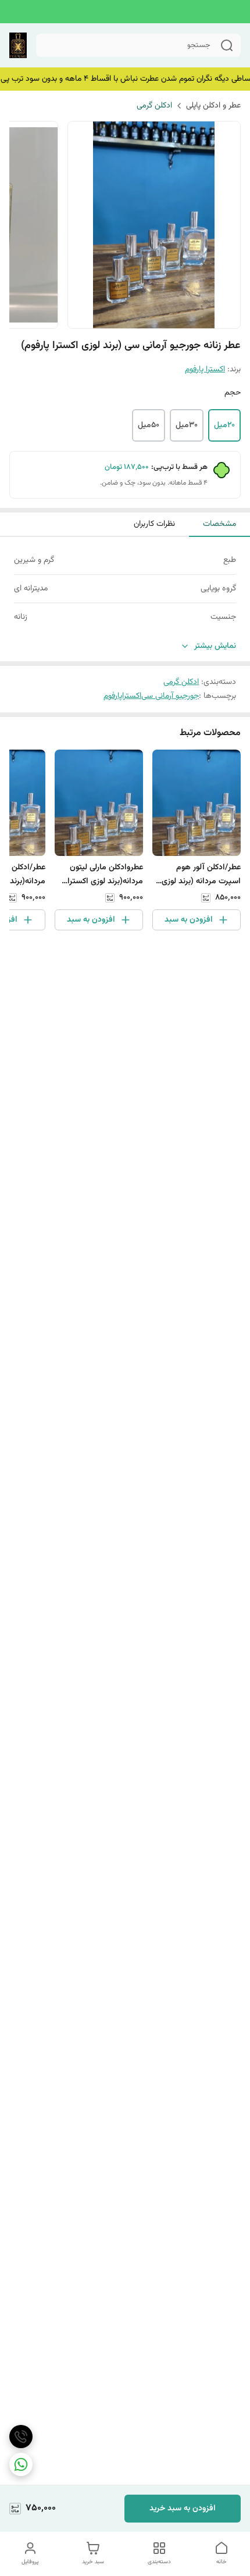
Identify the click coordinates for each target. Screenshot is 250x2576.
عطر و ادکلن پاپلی (213, 106)
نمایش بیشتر (215, 646)
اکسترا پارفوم (205, 370)
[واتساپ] (21, 2464)
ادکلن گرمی (154, 106)
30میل (187, 425)
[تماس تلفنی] (21, 2437)
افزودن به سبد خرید (183, 2509)
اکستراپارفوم (122, 696)
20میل (224, 425)
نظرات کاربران (154, 524)
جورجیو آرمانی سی (170, 696)
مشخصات (219, 524)
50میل (149, 425)
